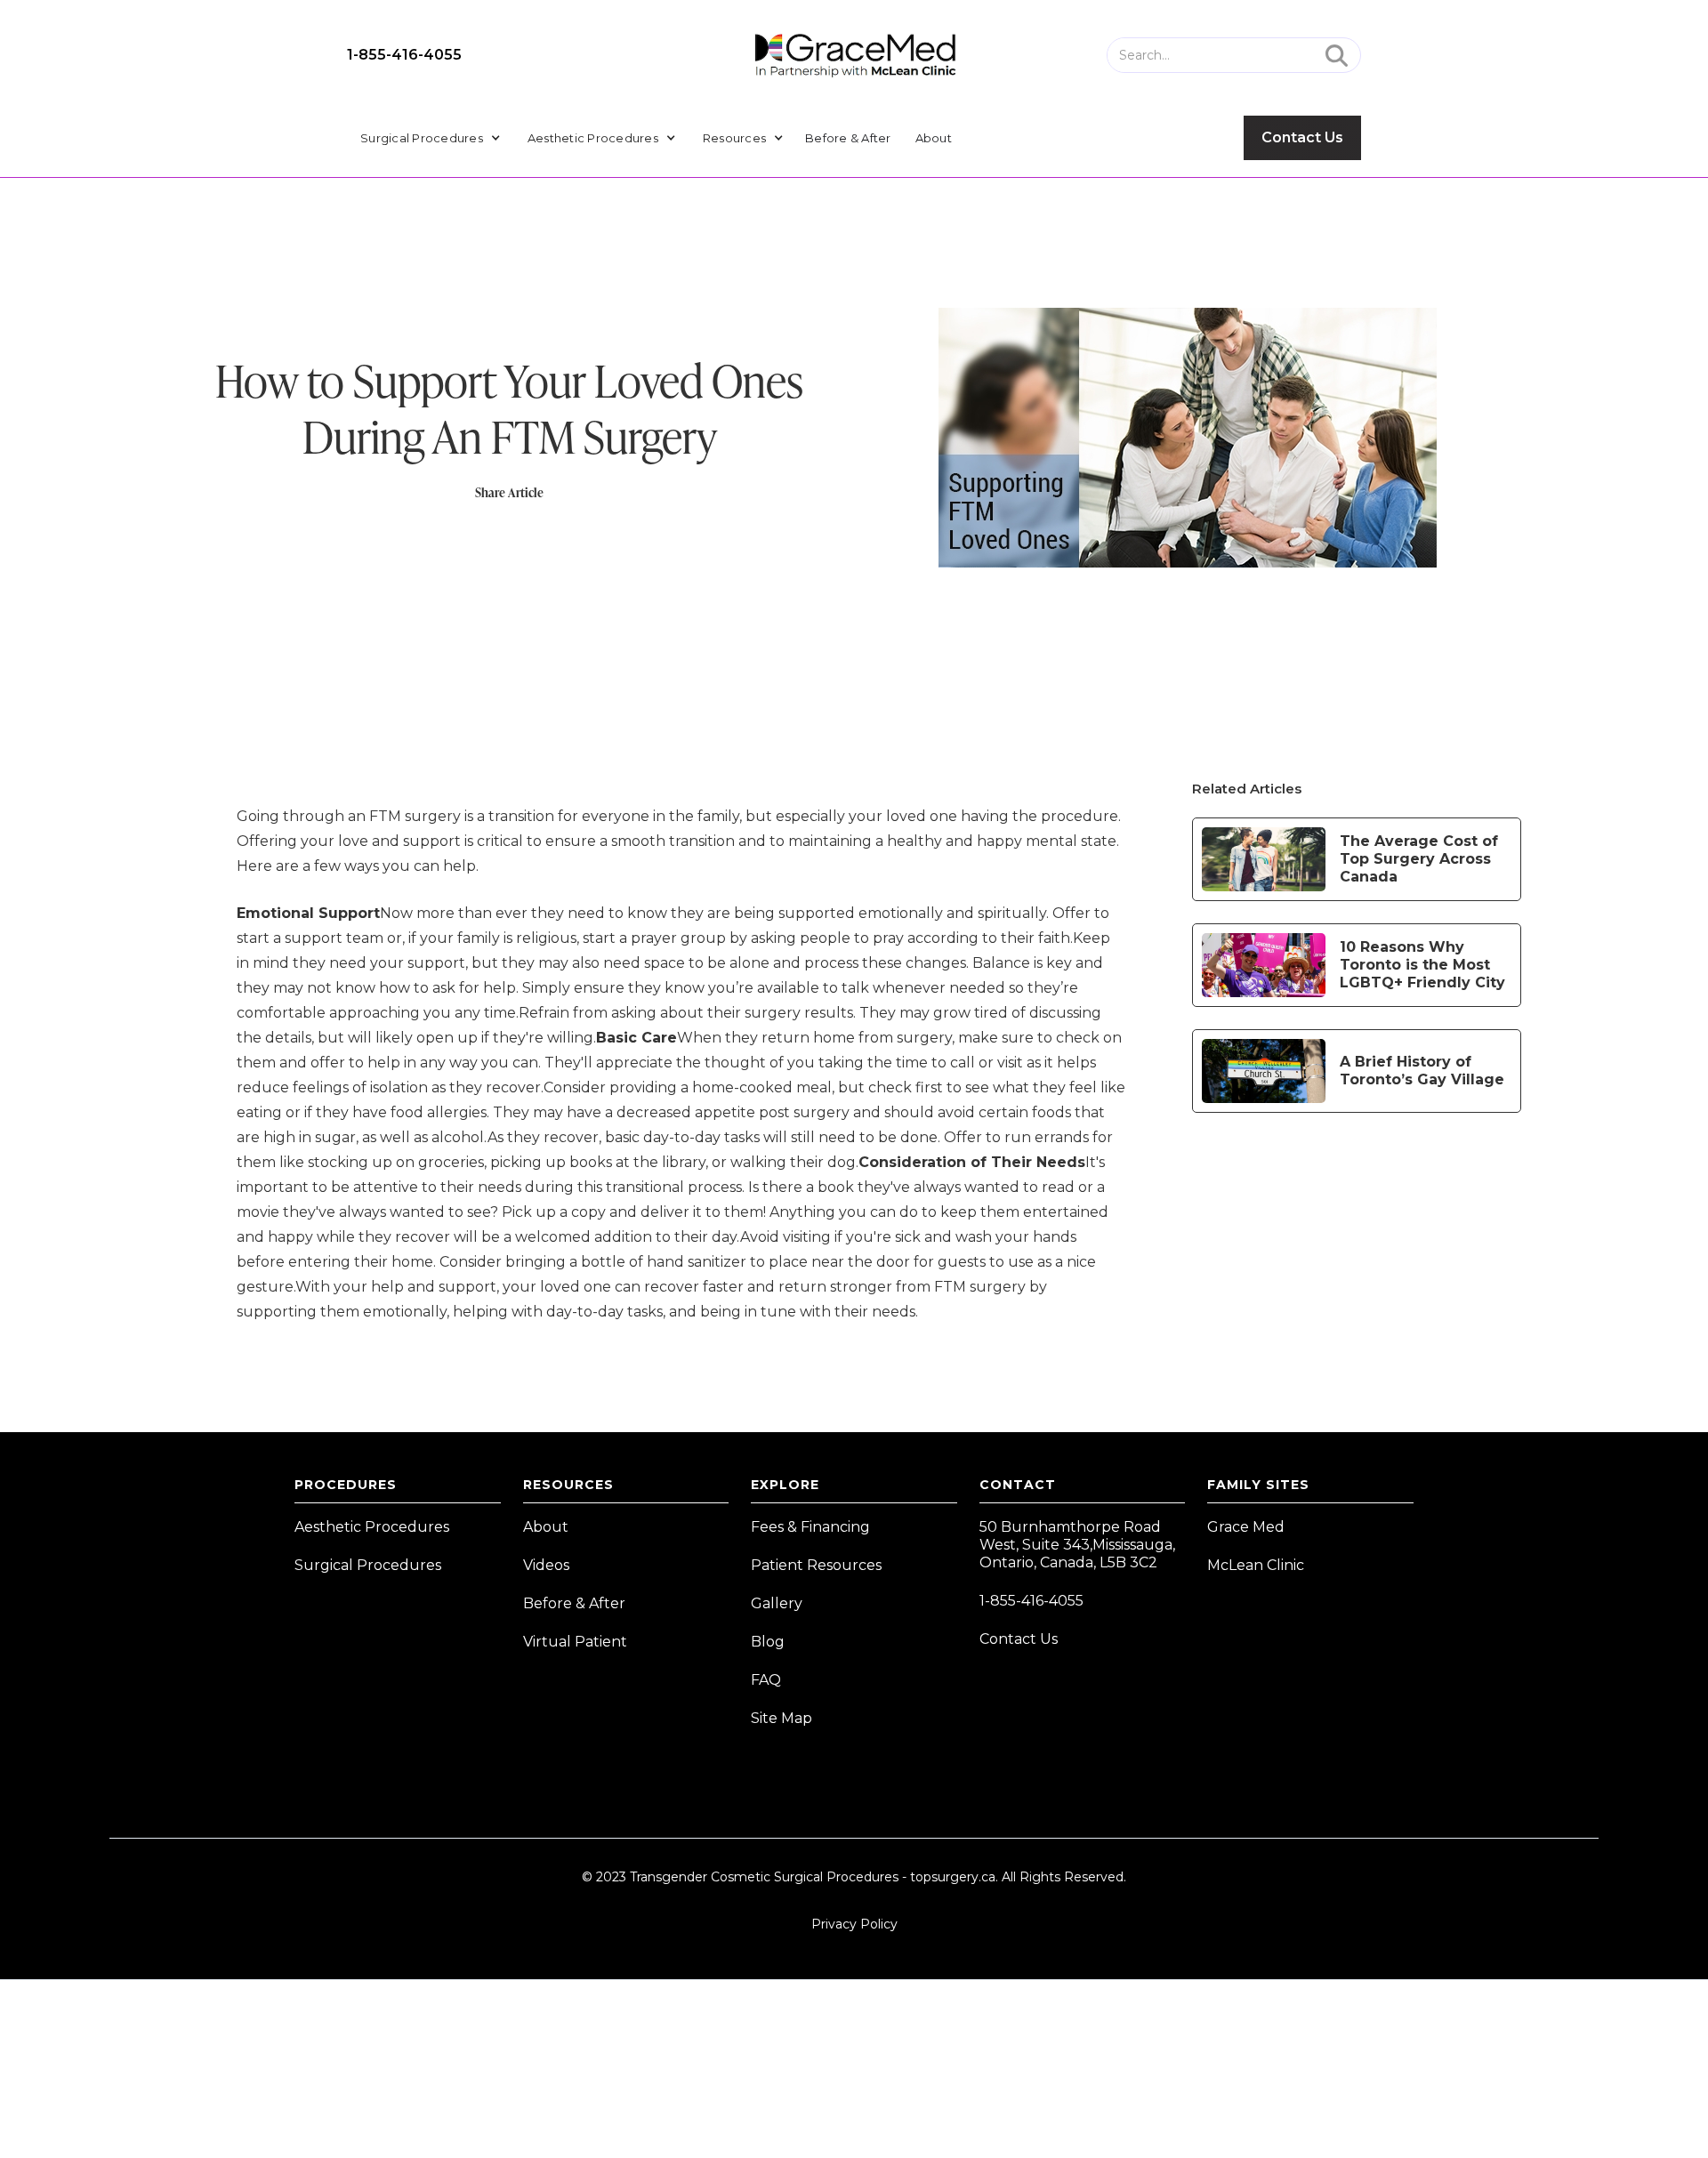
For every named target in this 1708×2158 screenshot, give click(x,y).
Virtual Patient (575, 1642)
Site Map (781, 1718)
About (934, 138)
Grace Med (1246, 1527)
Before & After (848, 138)
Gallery (777, 1603)
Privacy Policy (854, 1924)
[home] (854, 55)
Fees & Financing (810, 1527)
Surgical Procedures (368, 1565)
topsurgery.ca (953, 1877)
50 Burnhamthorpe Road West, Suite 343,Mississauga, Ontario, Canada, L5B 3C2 (1077, 1545)
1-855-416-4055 (404, 55)
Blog (768, 1642)
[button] (431, 138)
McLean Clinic (1256, 1565)
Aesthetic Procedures (372, 1527)
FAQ (766, 1680)
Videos (546, 1565)
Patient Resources (816, 1565)
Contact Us (1302, 137)
